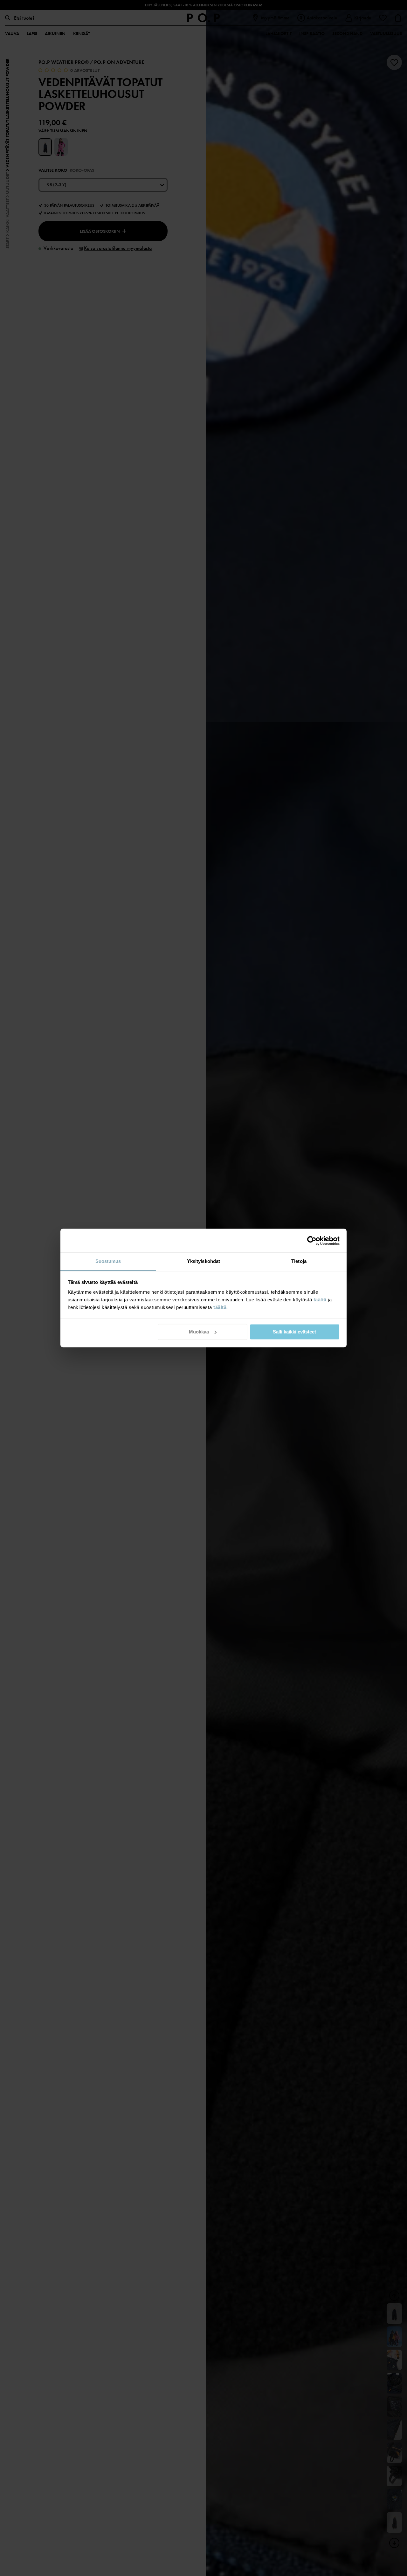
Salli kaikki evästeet (294, 1332)
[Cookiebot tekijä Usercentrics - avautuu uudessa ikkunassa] (312, 1241)
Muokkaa (199, 1332)
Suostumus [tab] (108, 1261)
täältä (320, 1300)
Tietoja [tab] (299, 1261)
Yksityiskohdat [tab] (203, 1261)
